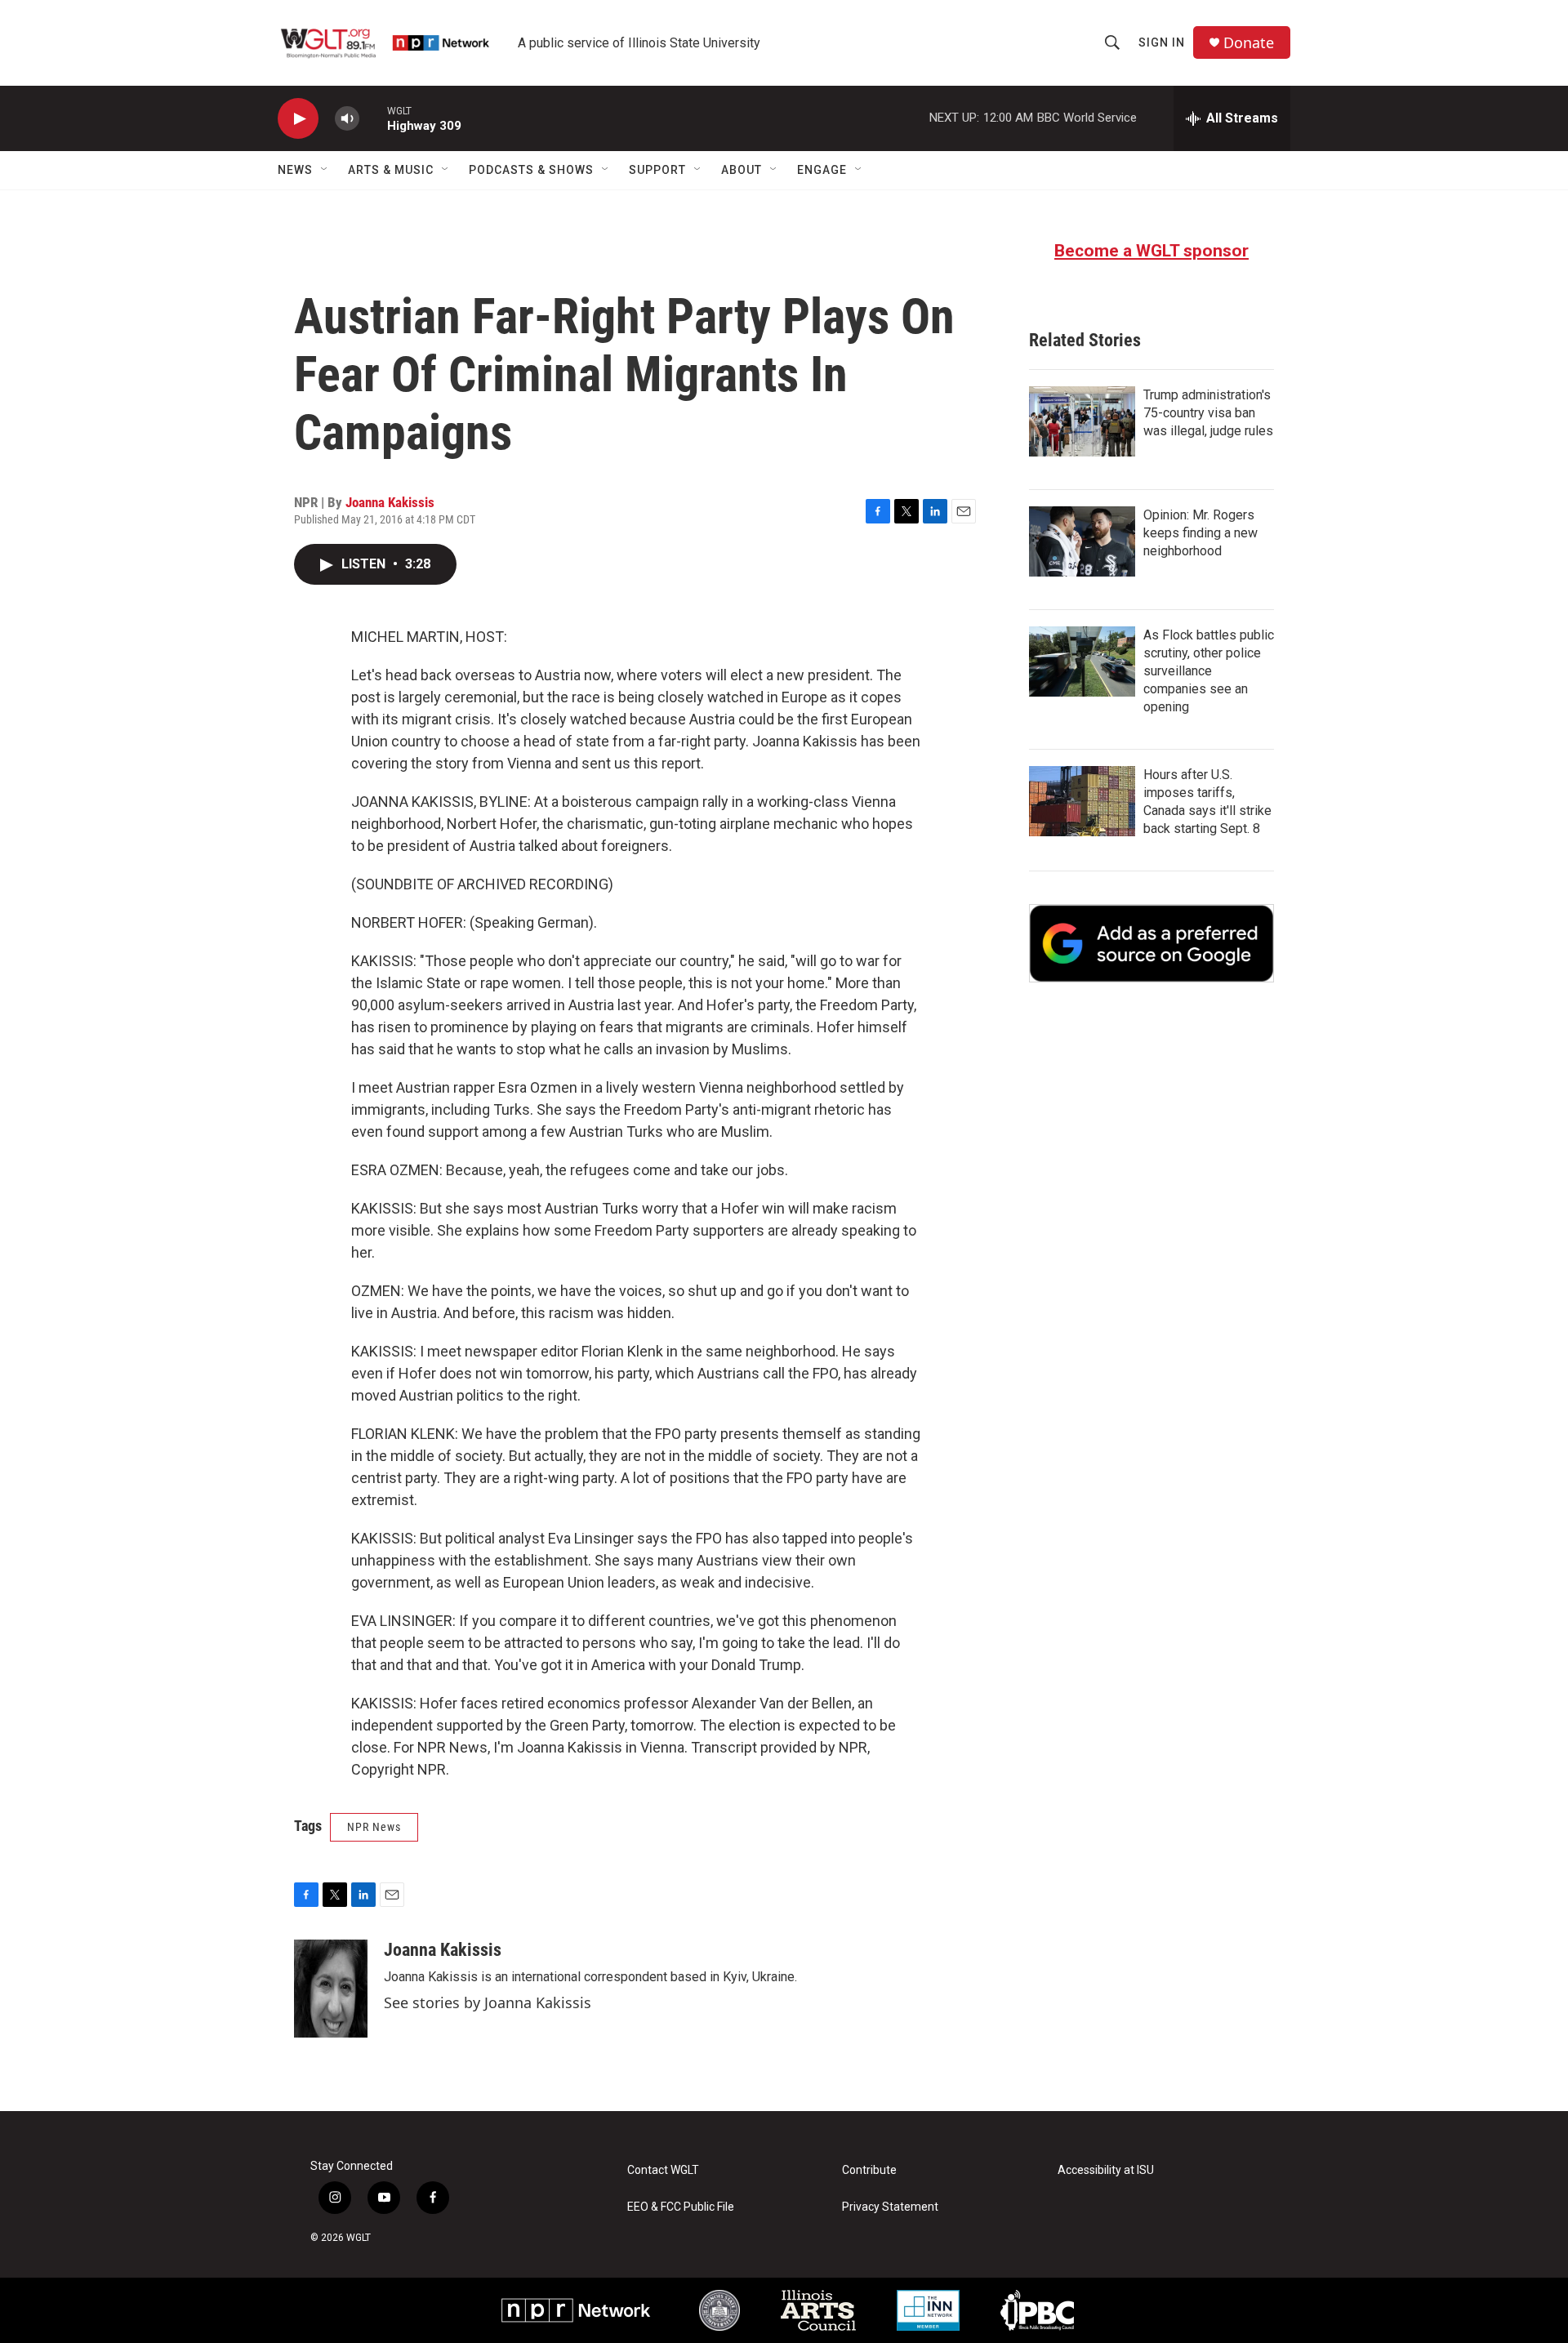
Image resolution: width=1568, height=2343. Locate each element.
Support (657, 170)
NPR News (374, 1827)
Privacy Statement (890, 2207)
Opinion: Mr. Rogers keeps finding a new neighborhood (1200, 533)
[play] (298, 119)
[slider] (373, 118)
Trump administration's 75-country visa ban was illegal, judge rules (1208, 413)
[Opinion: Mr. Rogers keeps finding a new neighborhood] (1082, 541)
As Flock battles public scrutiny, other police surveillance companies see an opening (1209, 671)
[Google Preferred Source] (1151, 943)
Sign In (1162, 42)
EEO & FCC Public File (681, 2207)
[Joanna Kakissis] (331, 1989)
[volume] (347, 119)
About (742, 170)
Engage (822, 170)
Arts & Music (391, 170)
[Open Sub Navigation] (325, 170)
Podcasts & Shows (531, 170)
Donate (1249, 43)
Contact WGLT (663, 2170)
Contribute (869, 2170)
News (295, 170)
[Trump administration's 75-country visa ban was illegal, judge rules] (1082, 421)
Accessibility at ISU (1106, 2170)
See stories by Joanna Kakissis (488, 2002)
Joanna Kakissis (390, 502)
